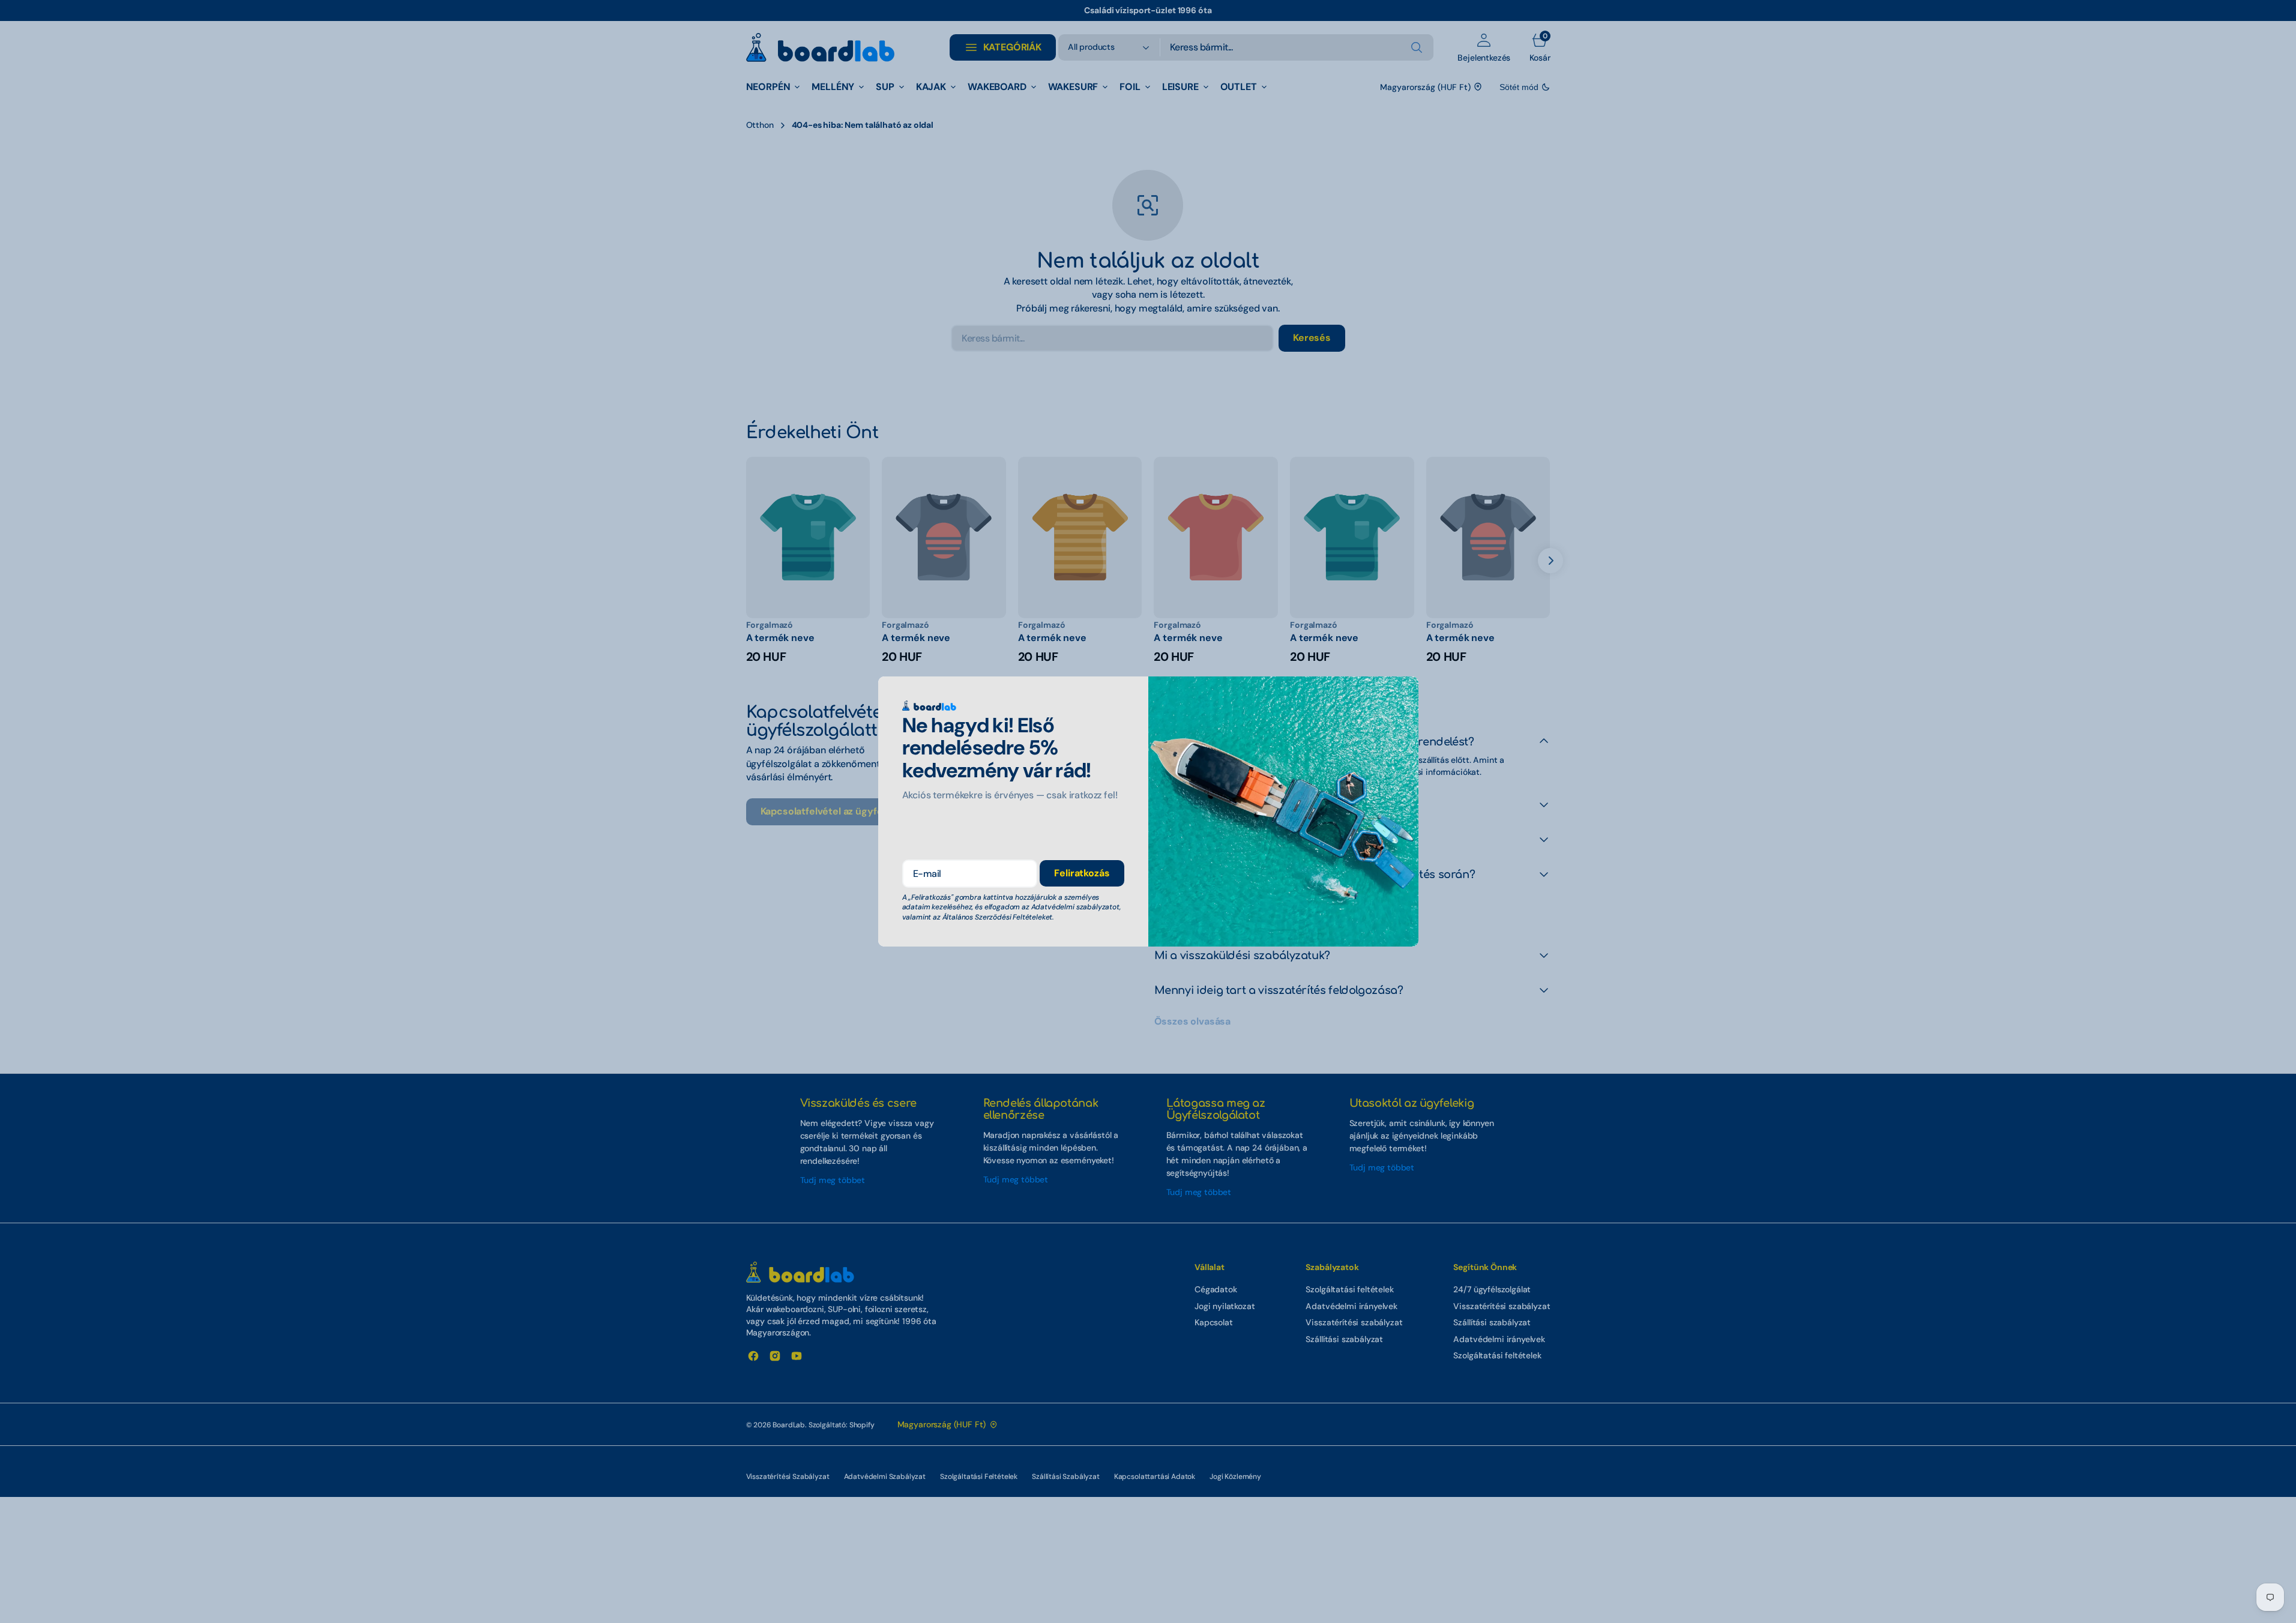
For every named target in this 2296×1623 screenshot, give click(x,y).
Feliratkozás (1082, 873)
